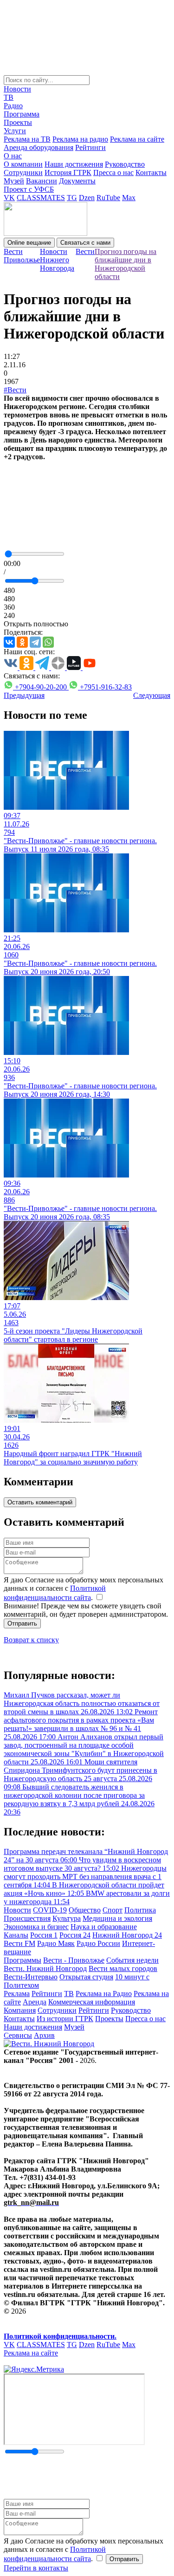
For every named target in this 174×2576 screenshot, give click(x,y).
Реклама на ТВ (27, 139)
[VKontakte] (9, 642)
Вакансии (42, 181)
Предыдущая (24, 695)
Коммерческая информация (92, 2002)
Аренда (35, 2002)
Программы (23, 1960)
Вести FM (19, 1943)
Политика (140, 1910)
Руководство (125, 164)
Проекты (18, 122)
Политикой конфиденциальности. (60, 2336)
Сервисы (18, 2035)
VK (9, 198)
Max (129, 198)
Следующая (152, 695)
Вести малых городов (123, 1968)
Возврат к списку (31, 1640)
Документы (77, 181)
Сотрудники (23, 172)
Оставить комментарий (40, 1502)
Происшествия (27, 1918)
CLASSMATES (41, 198)
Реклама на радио (80, 139)
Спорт (113, 1910)
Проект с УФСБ (29, 189)
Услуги (15, 131)
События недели (132, 1960)
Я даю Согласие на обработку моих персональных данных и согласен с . (84, 1589)
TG (72, 198)
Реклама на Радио (104, 1994)
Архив (44, 2035)
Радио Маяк (56, 1943)
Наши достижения (74, 164)
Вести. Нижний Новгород (45, 1968)
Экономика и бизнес (36, 1927)
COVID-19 (50, 1910)
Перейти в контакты (36, 2568)
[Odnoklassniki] (22, 642)
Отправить (22, 1623)
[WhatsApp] (48, 642)
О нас (13, 156)
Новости (17, 89)
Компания (20, 2010)
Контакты (151, 172)
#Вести (15, 390)
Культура (67, 1918)
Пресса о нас (113, 172)
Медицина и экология (117, 1918)
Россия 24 (75, 1935)
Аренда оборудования (39, 147)
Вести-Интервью (31, 1977)
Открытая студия (86, 1977)
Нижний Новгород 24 (127, 1935)
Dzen (87, 198)
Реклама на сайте (137, 139)
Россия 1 (44, 1935)
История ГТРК (68, 172)
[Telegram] (35, 642)
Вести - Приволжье (74, 1960)
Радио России (98, 1943)
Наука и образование (104, 1927)
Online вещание (29, 243)
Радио (13, 106)
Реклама (17, 1994)
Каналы (16, 1935)
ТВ (9, 97)
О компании (23, 164)
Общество (85, 1910)
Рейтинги (90, 147)
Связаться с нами (85, 243)
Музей (14, 181)
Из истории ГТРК (65, 2019)
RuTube (108, 198)
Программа (22, 114)
